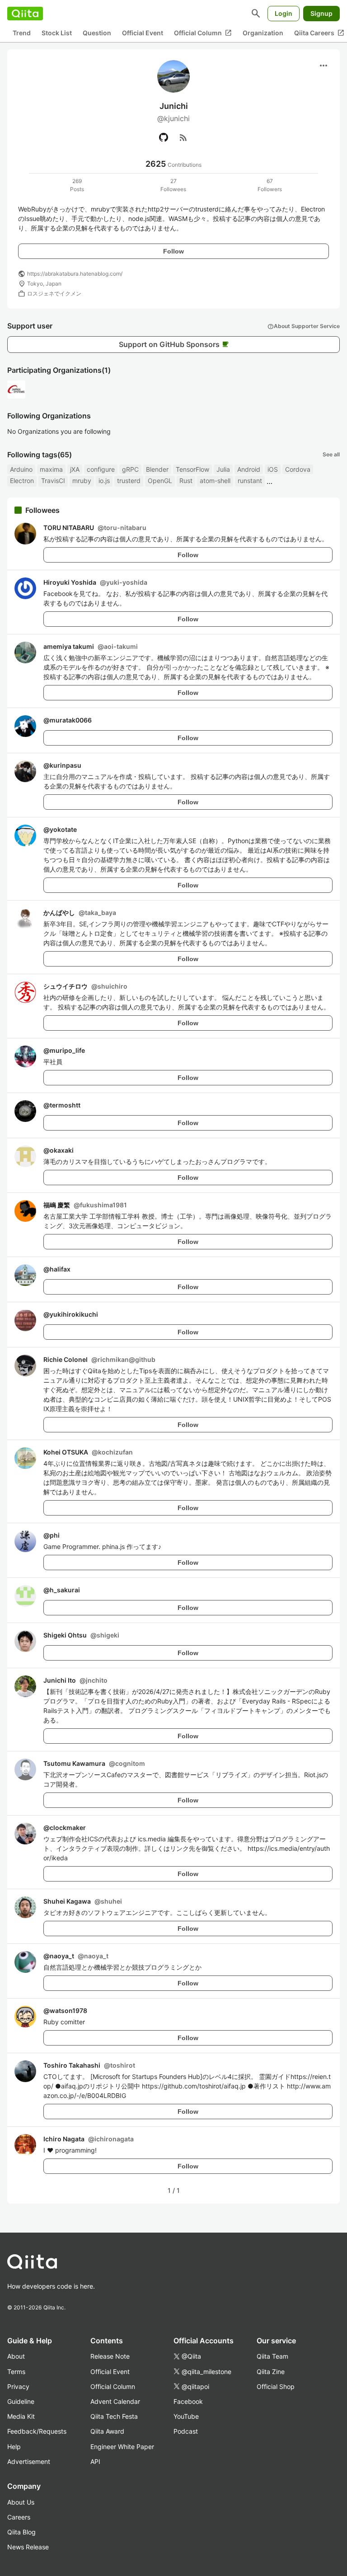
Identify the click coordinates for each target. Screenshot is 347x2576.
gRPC (130, 469)
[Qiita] (25, 14)
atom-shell (215, 481)
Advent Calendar (115, 2401)
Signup (321, 13)
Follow (173, 251)
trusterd (129, 481)
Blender (157, 469)
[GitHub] (164, 137)
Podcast (186, 2431)
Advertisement (29, 2461)
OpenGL (160, 481)
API (95, 2461)
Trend (22, 33)
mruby (82, 481)
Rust (186, 481)
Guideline (21, 2401)
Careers (19, 2517)
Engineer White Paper (122, 2447)
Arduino (21, 469)
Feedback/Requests (37, 2431)
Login (284, 13)
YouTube (186, 2416)
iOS (273, 469)
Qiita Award (107, 2431)
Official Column (203, 33)
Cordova (298, 469)
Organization (263, 33)
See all (331, 454)
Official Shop (276, 2386)
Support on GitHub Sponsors (174, 344)
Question (97, 33)
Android (249, 469)
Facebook (188, 2401)
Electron (22, 481)
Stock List (57, 33)
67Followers (270, 185)
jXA (75, 469)
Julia (223, 469)
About (16, 2356)
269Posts (77, 185)
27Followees (173, 185)
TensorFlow (192, 469)
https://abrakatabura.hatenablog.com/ (75, 274)
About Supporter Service (304, 326)
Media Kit (21, 2416)
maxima (51, 469)
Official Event (143, 33)
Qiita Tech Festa (114, 2416)
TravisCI (53, 481)
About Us (21, 2502)
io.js (104, 481)
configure (101, 469)
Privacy (18, 2386)
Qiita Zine (271, 2372)
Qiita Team (272, 2356)
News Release (28, 2547)
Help (14, 2447)
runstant (250, 481)
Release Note (110, 2356)
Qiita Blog (21, 2532)
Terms (16, 2372)
